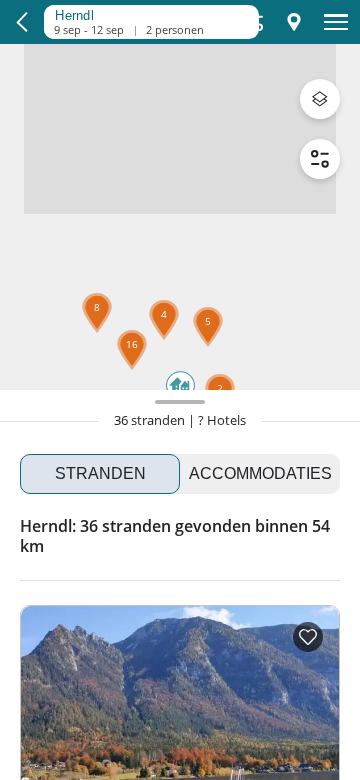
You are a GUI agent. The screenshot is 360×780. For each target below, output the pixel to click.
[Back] (22, 22)
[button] (132, 370)
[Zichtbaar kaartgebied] (145, 13)
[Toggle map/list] (294, 22)
